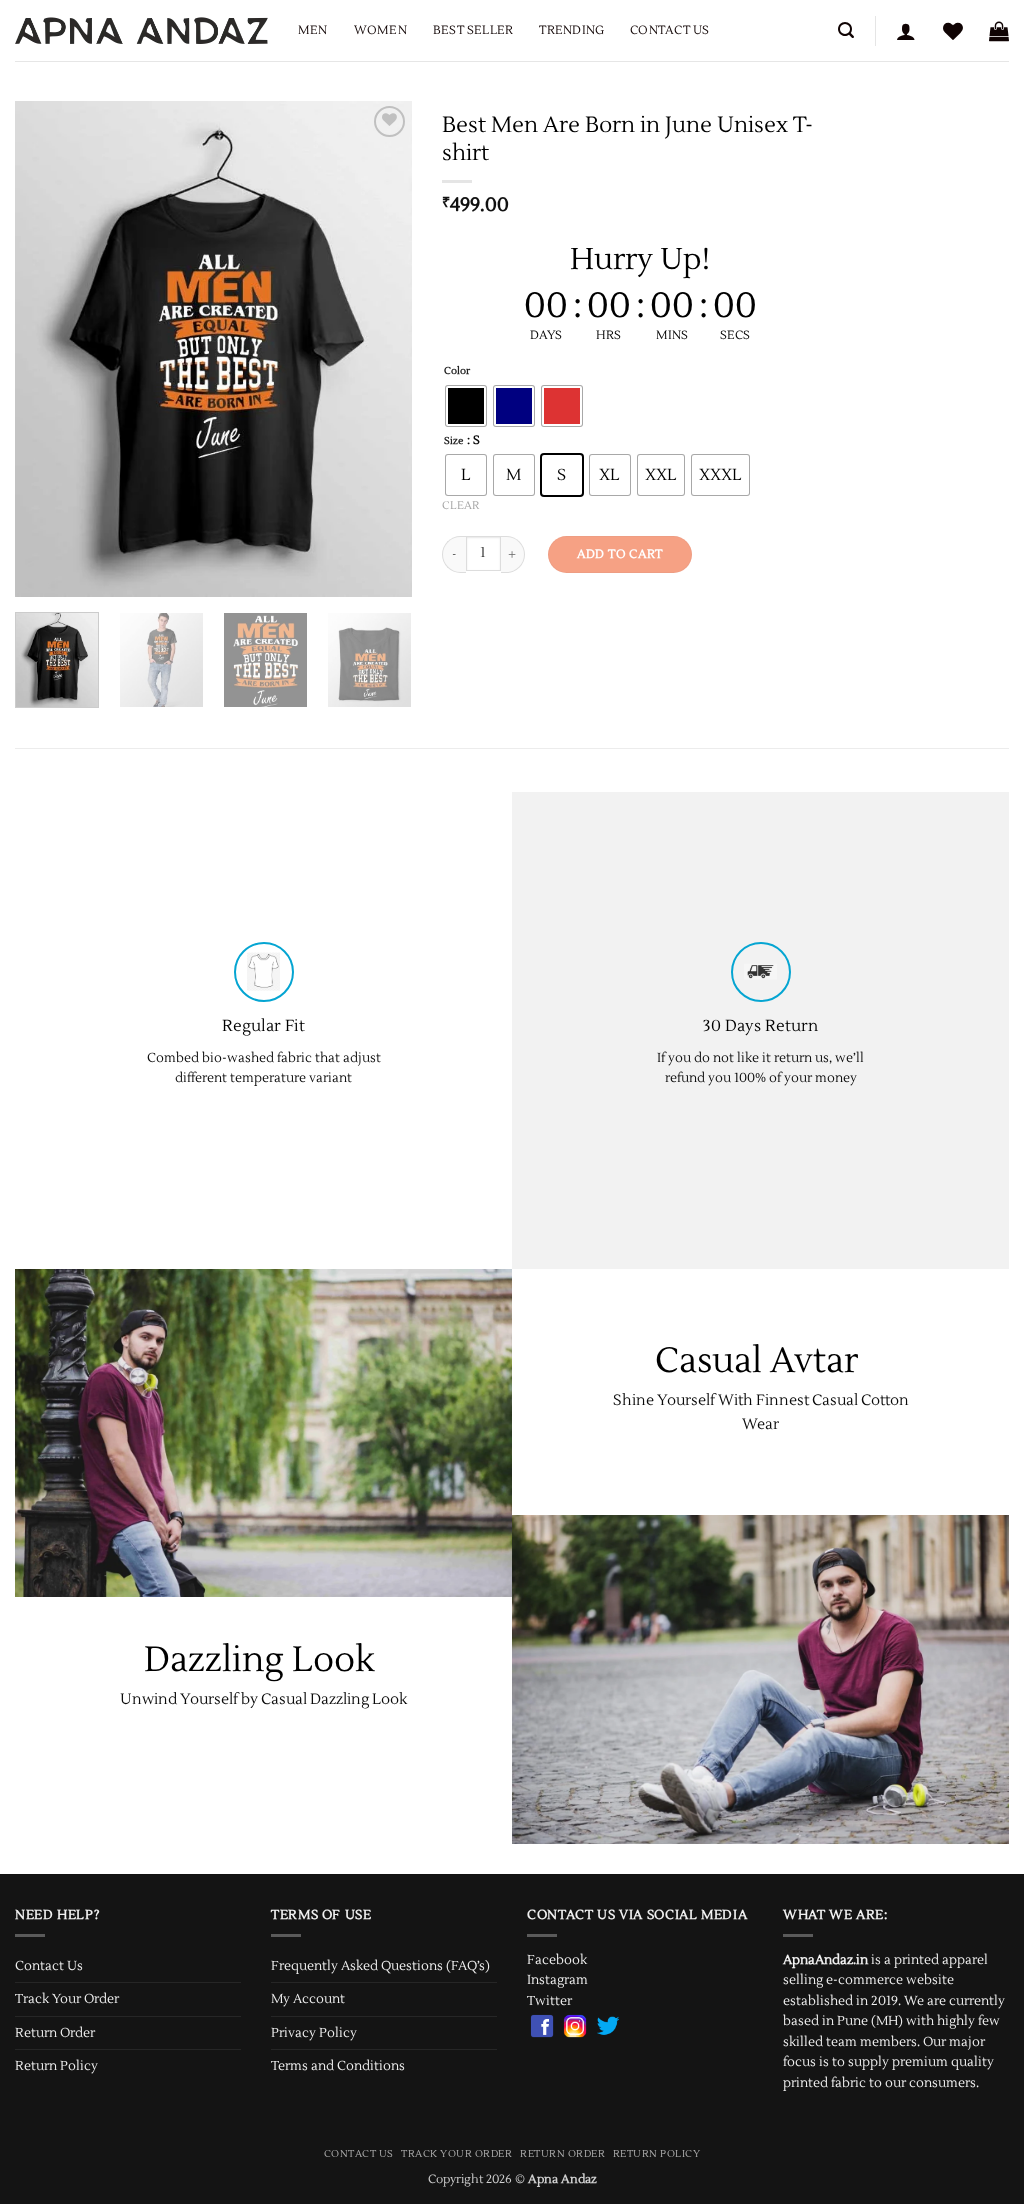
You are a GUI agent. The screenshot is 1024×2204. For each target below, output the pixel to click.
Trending (571, 30)
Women (380, 30)
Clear (460, 505)
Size (453, 441)
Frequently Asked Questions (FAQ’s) (380, 1966)
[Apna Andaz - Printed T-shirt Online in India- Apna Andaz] (141, 30)
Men (313, 30)
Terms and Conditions (338, 2066)
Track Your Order (67, 1999)
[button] (846, 30)
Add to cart (620, 554)
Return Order (55, 2033)
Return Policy (56, 2066)
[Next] (379, 348)
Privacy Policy (314, 2033)
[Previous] (48, 348)
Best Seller (473, 30)
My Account (308, 1999)
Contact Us (669, 30)
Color (457, 371)
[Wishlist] (953, 31)
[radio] (466, 406)
